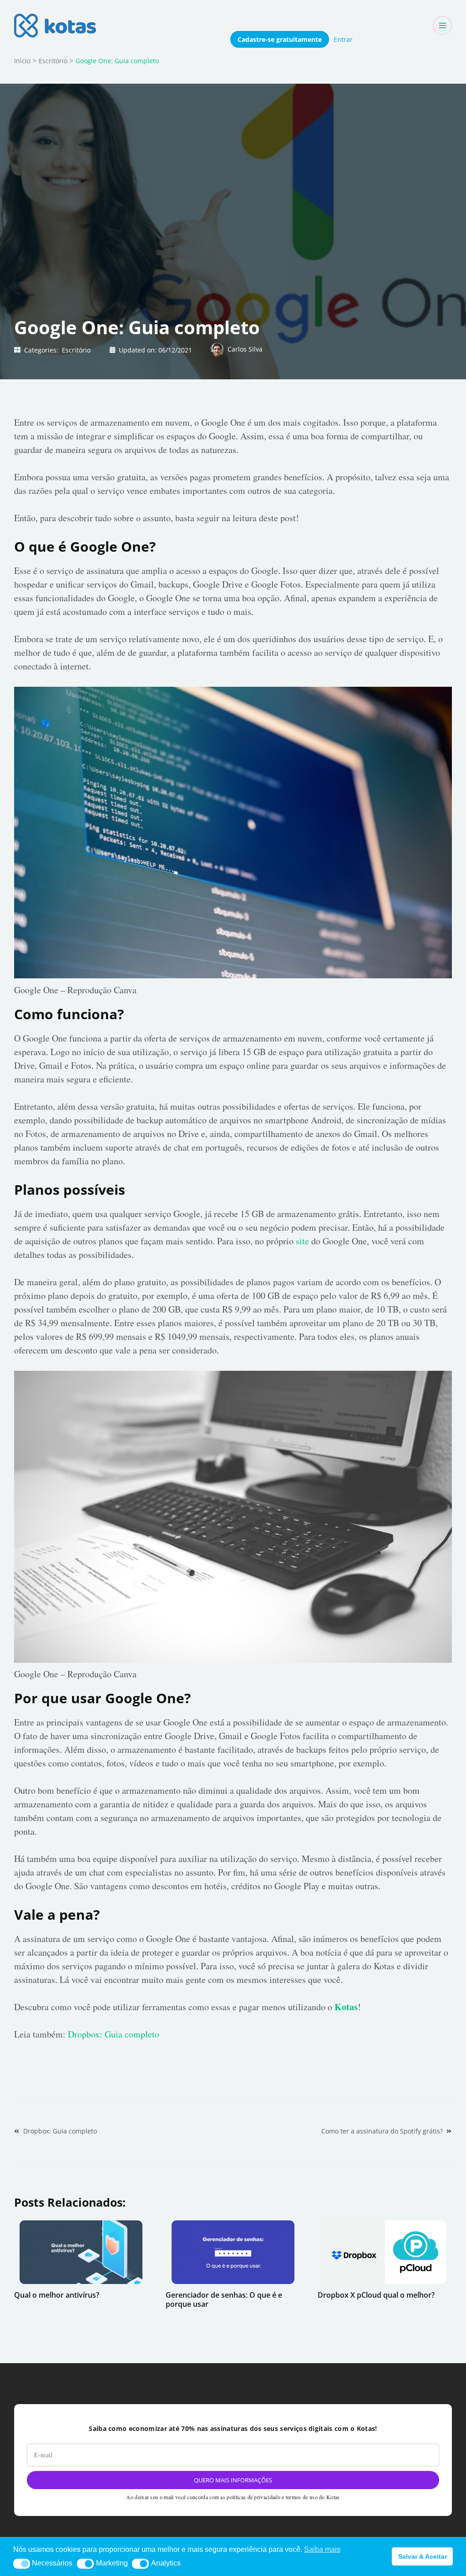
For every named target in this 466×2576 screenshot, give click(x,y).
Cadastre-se (280, 39)
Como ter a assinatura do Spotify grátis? (382, 2131)
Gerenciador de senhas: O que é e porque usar (224, 2299)
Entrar (343, 39)
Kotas (346, 2007)
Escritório (76, 350)
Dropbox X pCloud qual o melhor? (376, 2295)
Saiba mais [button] (322, 2549)
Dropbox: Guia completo (114, 2034)
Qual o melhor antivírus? (57, 2295)
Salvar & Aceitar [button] (423, 2556)
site (302, 1241)
